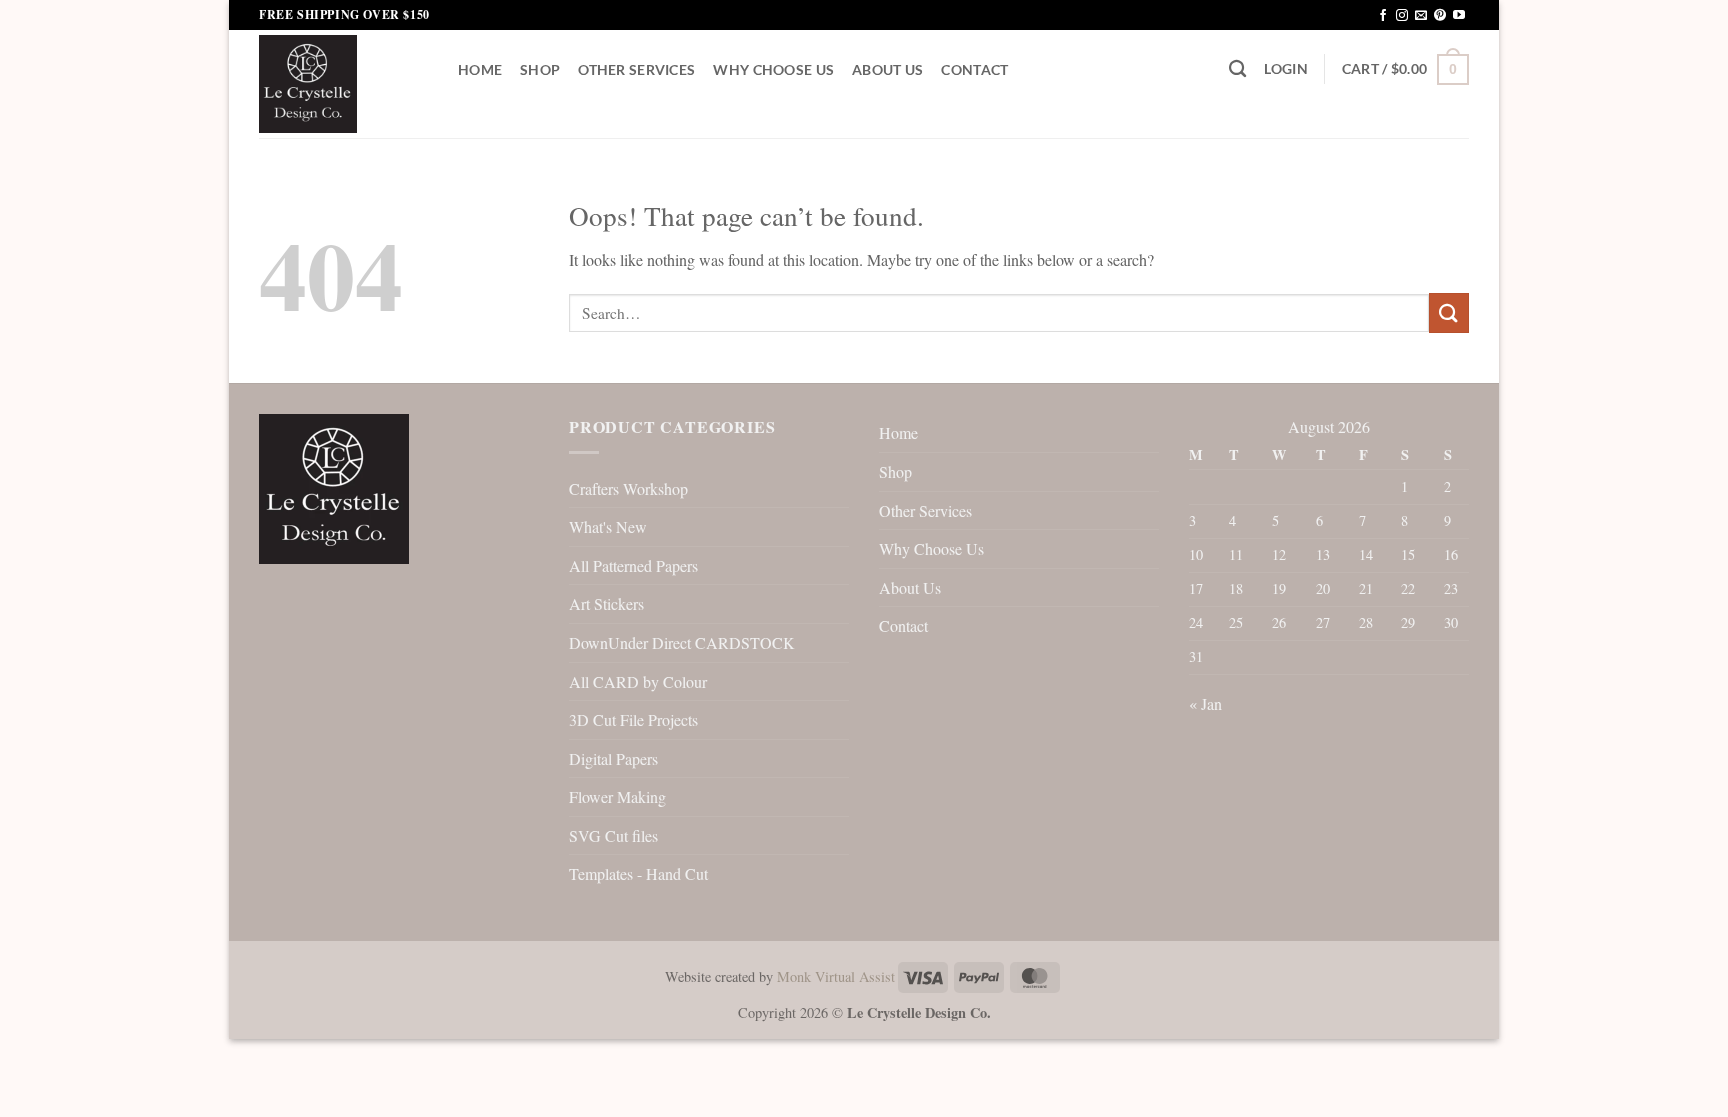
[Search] (1237, 69)
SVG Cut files (613, 835)
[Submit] (1449, 312)
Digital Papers (613, 758)
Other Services (636, 69)
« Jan (1205, 703)
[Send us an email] (1421, 16)
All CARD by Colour (638, 681)
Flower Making (617, 796)
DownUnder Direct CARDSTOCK (682, 642)
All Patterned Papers (633, 565)
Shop (540, 69)
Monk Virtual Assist (836, 976)
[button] (1285, 69)
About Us (887, 69)
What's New (608, 526)
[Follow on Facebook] (1383, 16)
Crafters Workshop (628, 488)
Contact (974, 69)
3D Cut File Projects (633, 719)
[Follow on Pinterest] (1440, 16)
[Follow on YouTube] (1459, 16)
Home (480, 69)
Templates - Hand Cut (638, 873)
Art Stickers (606, 603)
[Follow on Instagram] (1402, 16)
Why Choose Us (773, 69)
